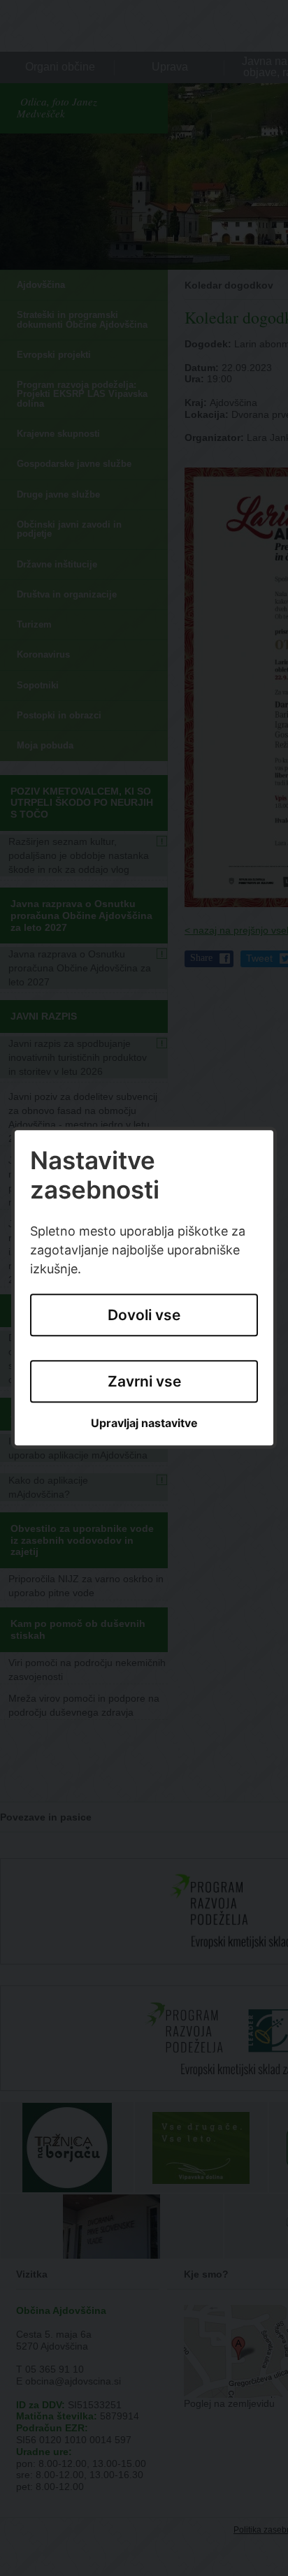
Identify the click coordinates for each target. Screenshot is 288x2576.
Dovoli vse (144, 1316)
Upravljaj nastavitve (144, 1423)
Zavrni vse (144, 1381)
